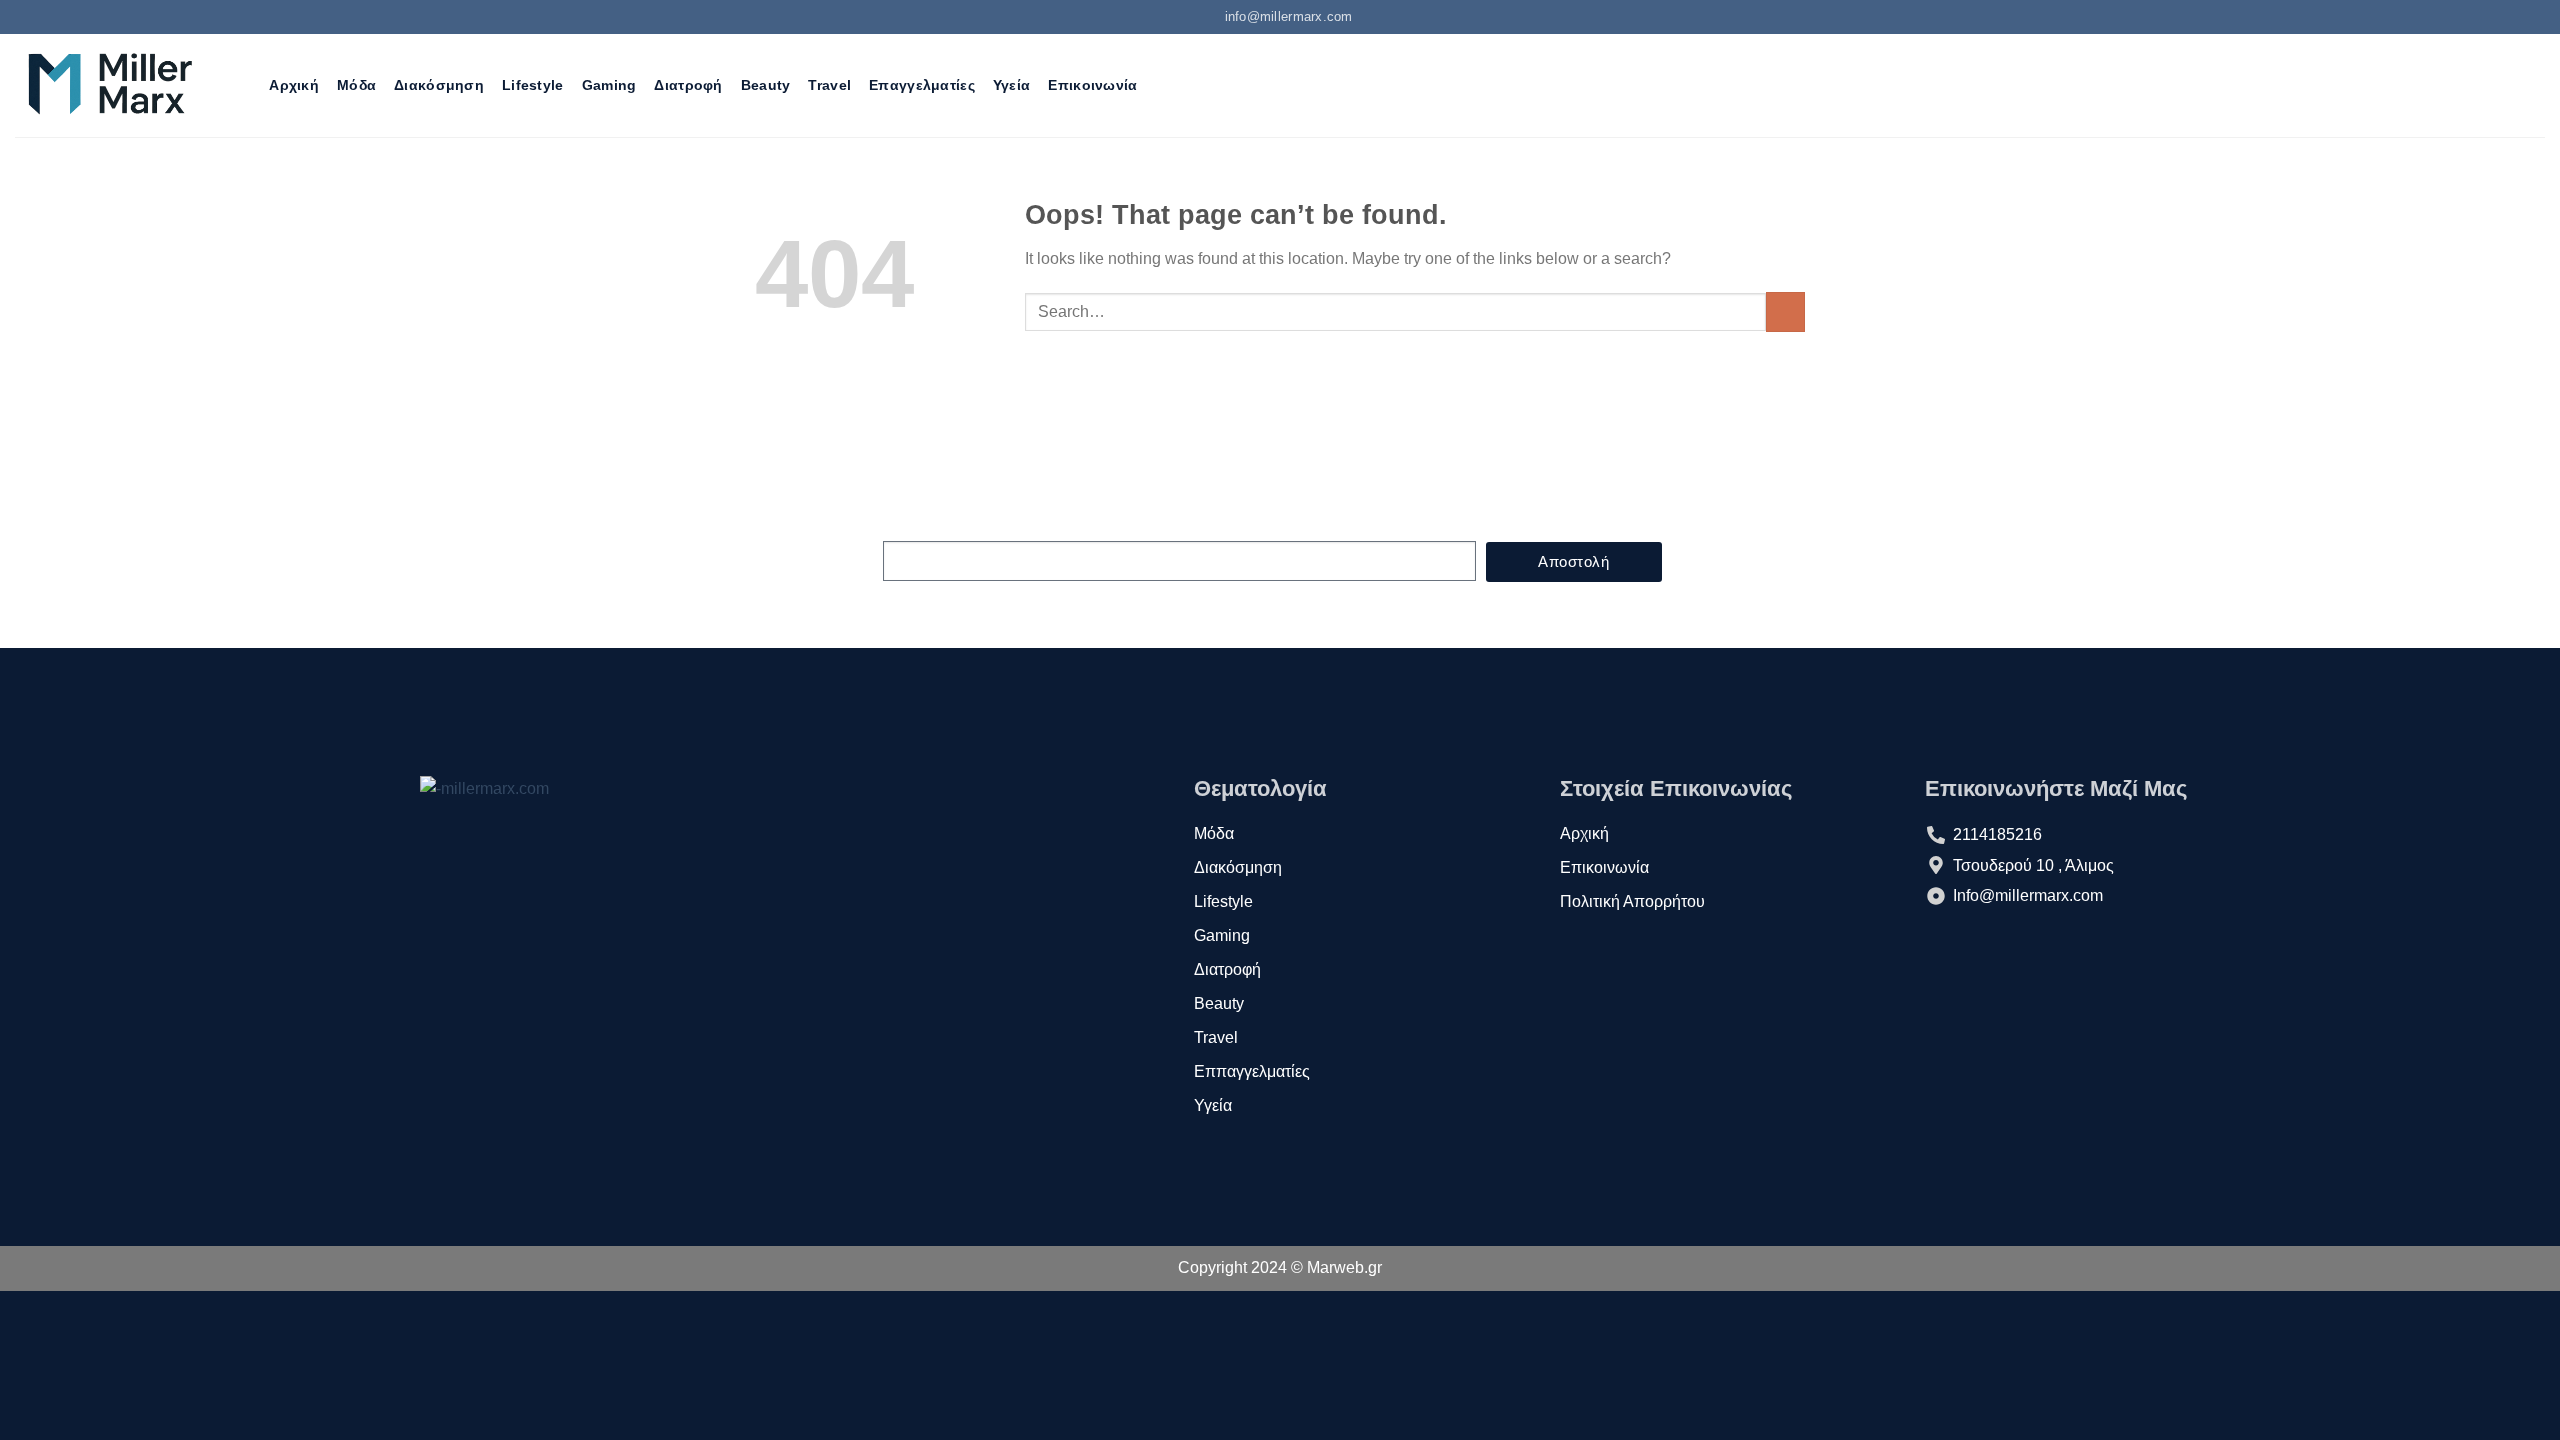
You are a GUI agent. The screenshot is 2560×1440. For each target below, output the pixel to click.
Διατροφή (688, 85)
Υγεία (1011, 85)
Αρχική (294, 85)
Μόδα (356, 85)
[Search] (242, 85)
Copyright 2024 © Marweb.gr (1280, 1267)
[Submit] (1785, 311)
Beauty (766, 85)
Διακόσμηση (439, 85)
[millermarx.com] (109, 85)
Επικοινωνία (1092, 85)
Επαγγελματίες (922, 85)
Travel (829, 85)
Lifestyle (533, 85)
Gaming (609, 85)
